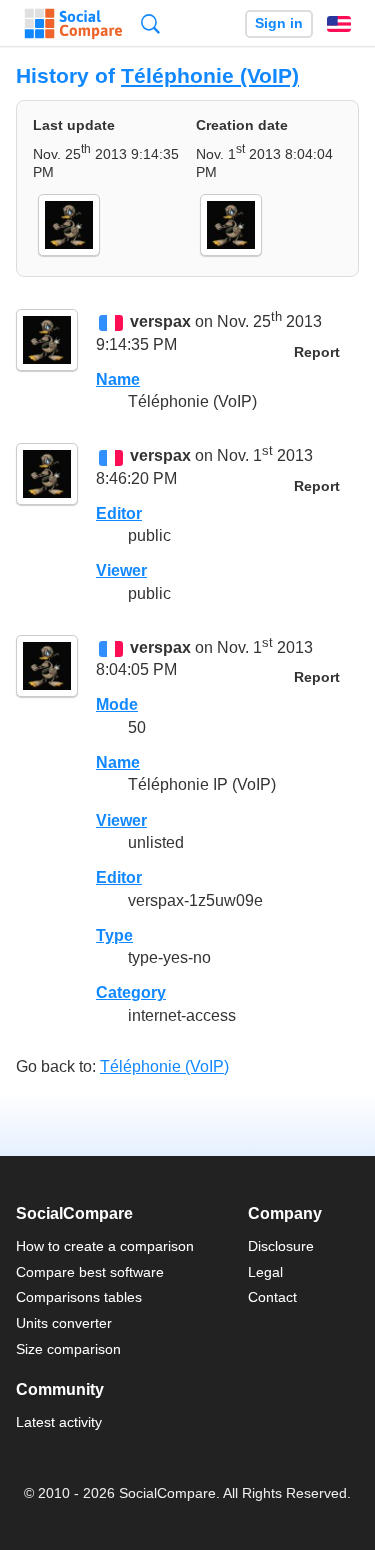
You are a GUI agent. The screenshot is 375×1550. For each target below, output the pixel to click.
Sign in (279, 23)
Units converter (64, 1323)
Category (131, 992)
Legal (265, 1272)
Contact (272, 1297)
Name (118, 379)
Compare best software (90, 1272)
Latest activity (59, 1422)
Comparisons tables (79, 1297)
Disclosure (281, 1246)
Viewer (121, 570)
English (339, 24)
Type (114, 935)
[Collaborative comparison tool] (73, 24)
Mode (117, 704)
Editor (119, 513)
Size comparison (68, 1349)
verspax (160, 322)
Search (150, 23)
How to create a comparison (105, 1246)
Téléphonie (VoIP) (210, 75)
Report (317, 352)
